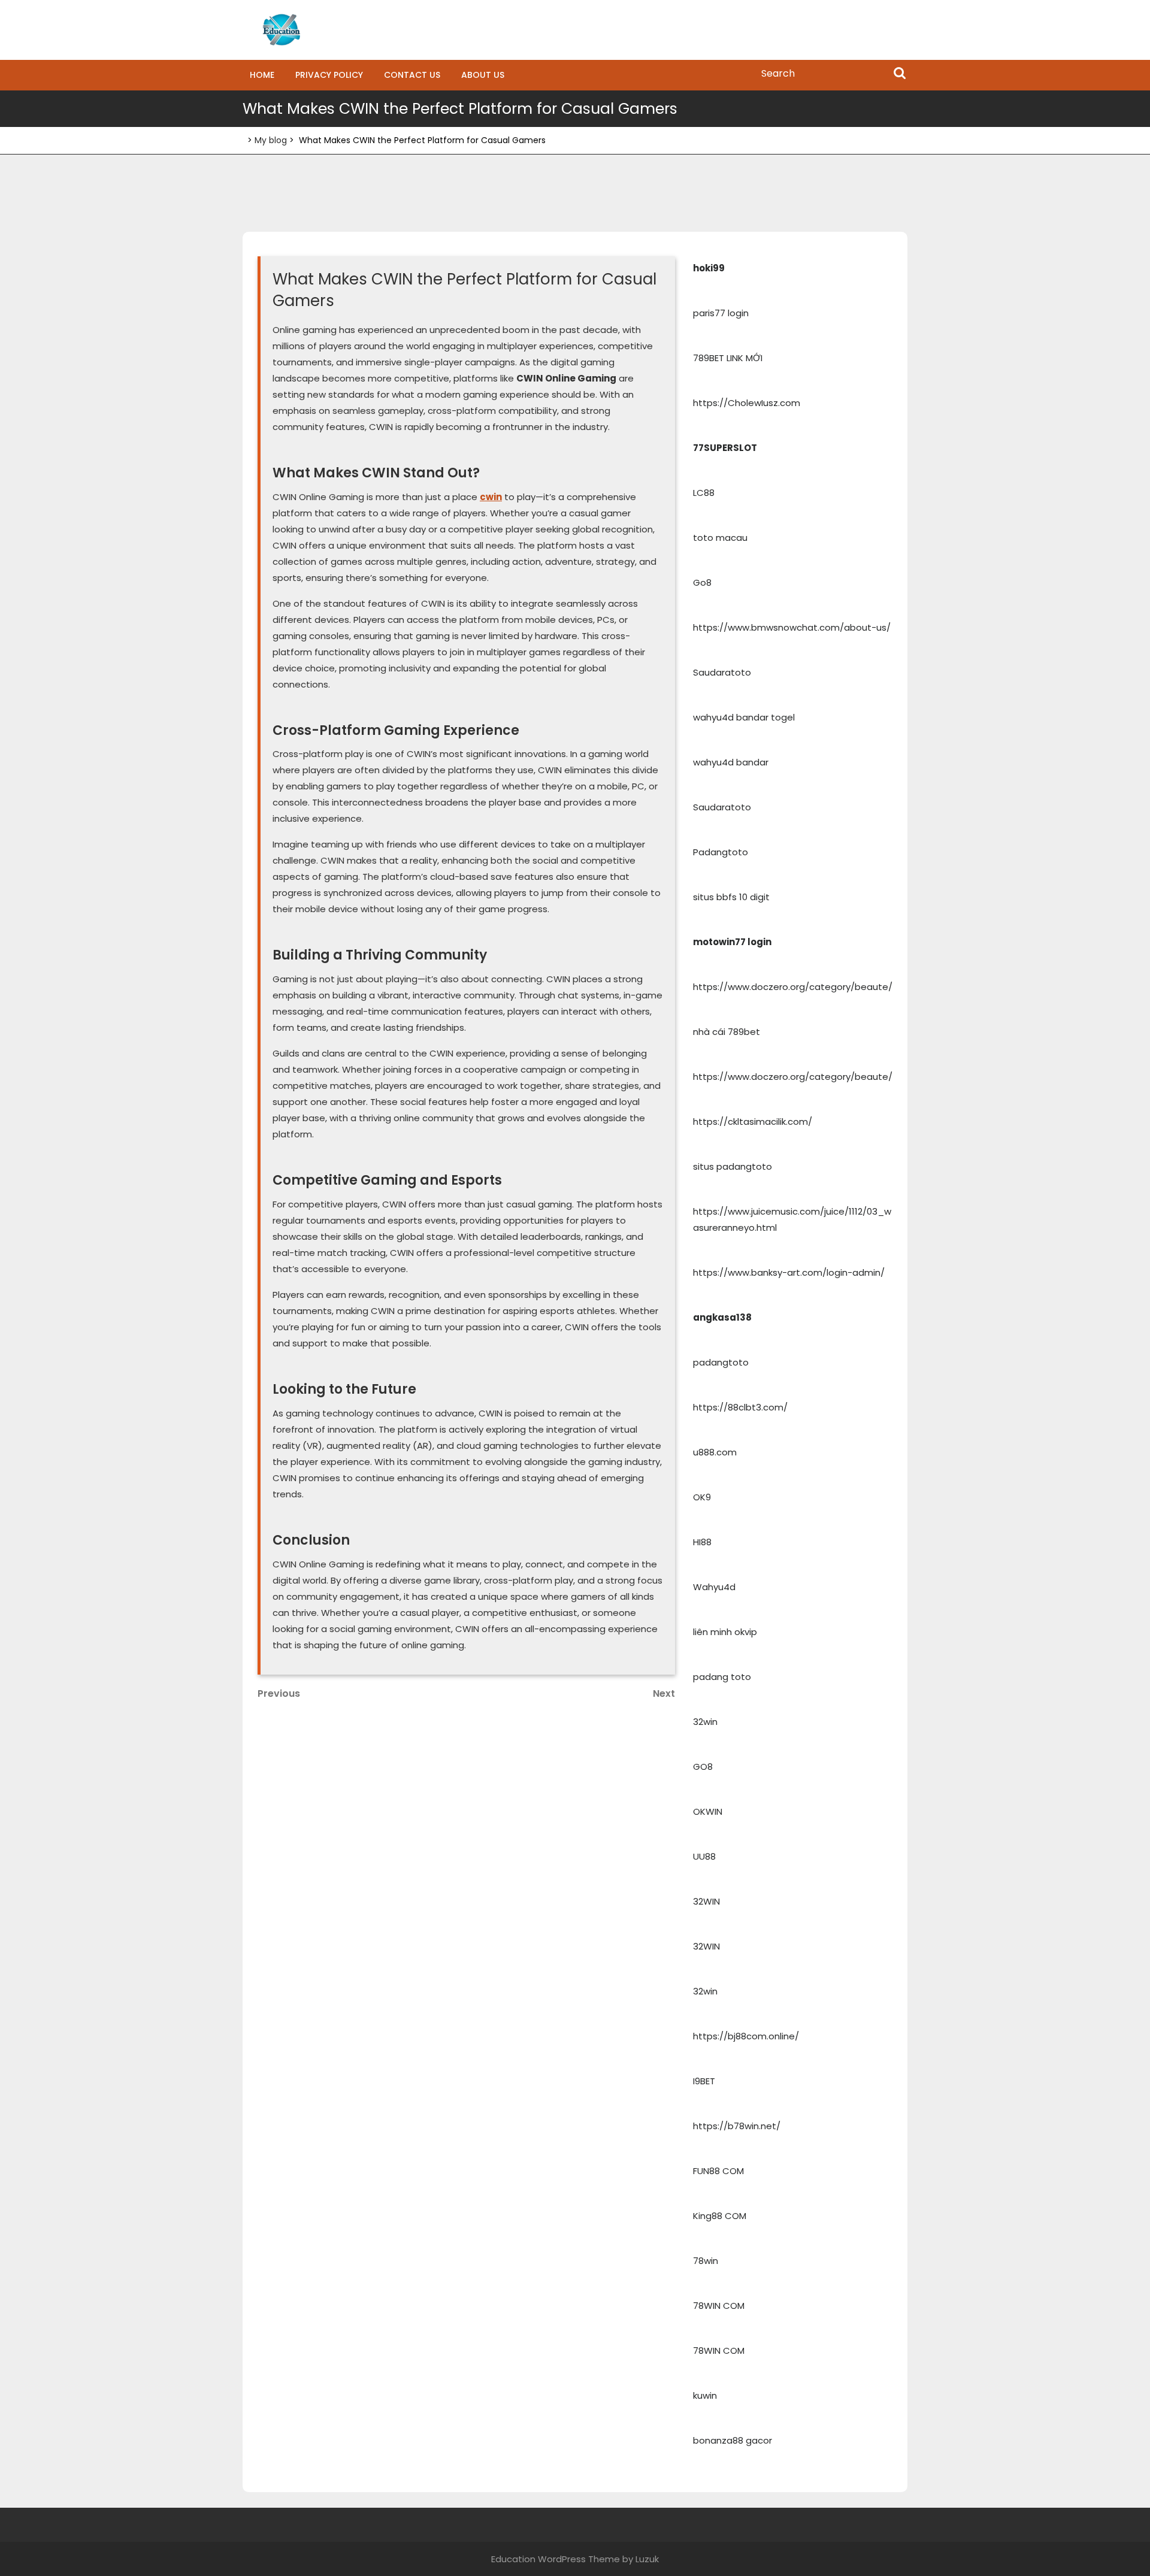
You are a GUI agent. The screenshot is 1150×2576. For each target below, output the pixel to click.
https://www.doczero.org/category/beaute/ (793, 987)
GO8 (703, 1767)
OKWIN (708, 1811)
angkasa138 (722, 1317)
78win (706, 2261)
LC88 (704, 493)
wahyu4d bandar (731, 762)
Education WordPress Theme (556, 2559)
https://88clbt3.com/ (740, 1407)
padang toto (722, 1677)
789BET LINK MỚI (728, 358)
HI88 (702, 1542)
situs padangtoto (733, 1166)
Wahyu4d (714, 1587)
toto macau (720, 538)
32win (705, 1722)
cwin (491, 497)
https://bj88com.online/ (746, 2036)
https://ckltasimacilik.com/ (753, 1121)
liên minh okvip (725, 1632)
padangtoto (721, 1362)
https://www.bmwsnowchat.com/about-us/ (792, 627)
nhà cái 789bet (727, 1032)
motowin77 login (732, 942)
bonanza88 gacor (733, 2440)
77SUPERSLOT (725, 448)
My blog (271, 140)
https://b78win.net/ (737, 2126)
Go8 (702, 582)
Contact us (412, 75)
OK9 (702, 1497)
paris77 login (721, 313)
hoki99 (709, 268)
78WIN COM (719, 2306)
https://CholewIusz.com (747, 403)
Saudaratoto (722, 672)
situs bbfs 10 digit (731, 897)
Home (262, 75)
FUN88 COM (718, 2171)
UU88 (704, 1856)
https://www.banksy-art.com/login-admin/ (789, 1272)
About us (483, 75)
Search (900, 74)
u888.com (715, 1452)
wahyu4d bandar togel (744, 717)
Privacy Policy (329, 75)
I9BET (704, 2081)
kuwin (705, 2395)
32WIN (706, 1901)
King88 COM (720, 2216)
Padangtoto (721, 852)
